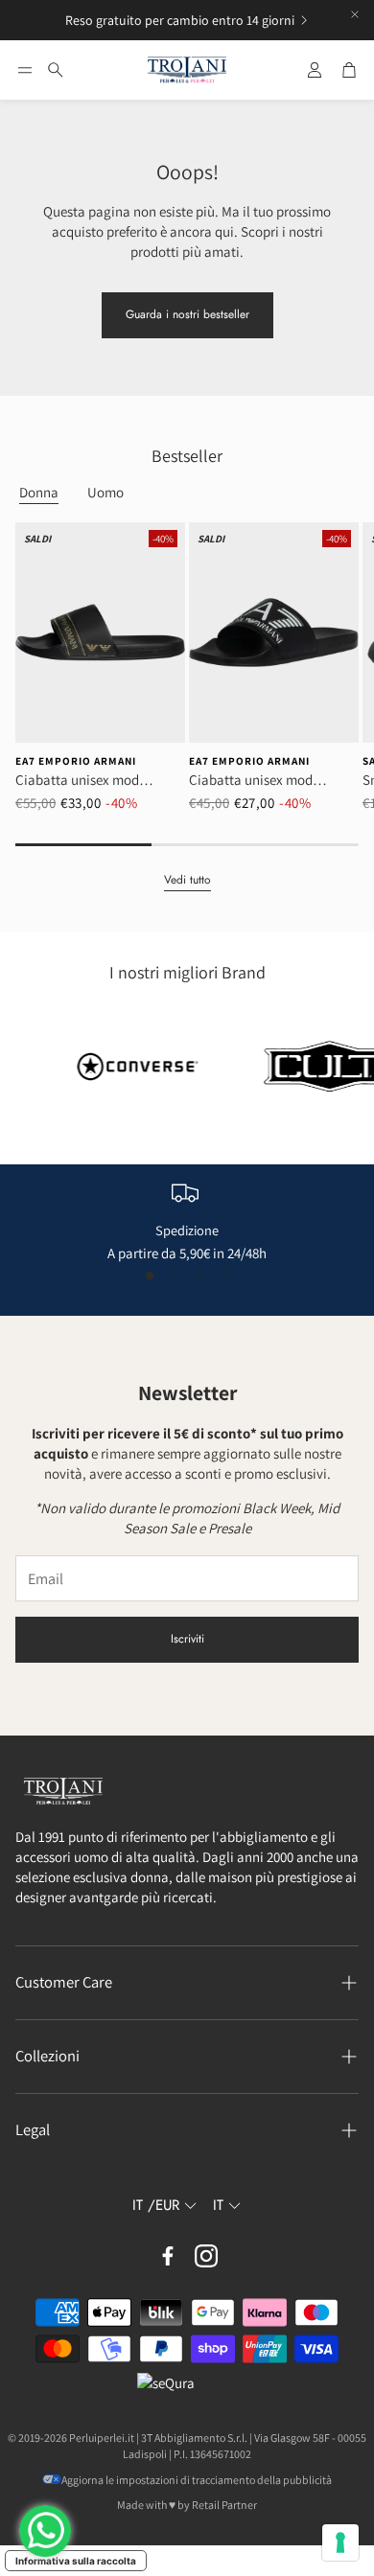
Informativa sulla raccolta (76, 2561)
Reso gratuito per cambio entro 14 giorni (180, 20)
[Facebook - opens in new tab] (168, 2256)
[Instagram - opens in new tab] (206, 2256)
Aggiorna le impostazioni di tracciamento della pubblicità (197, 2480)
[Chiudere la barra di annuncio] (355, 14)
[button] (25, 70)
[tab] (39, 493)
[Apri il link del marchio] (113, 1067)
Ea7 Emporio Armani (76, 761)
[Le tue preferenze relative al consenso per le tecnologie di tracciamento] (340, 2542)
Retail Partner (224, 2505)
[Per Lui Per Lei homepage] (187, 70)
